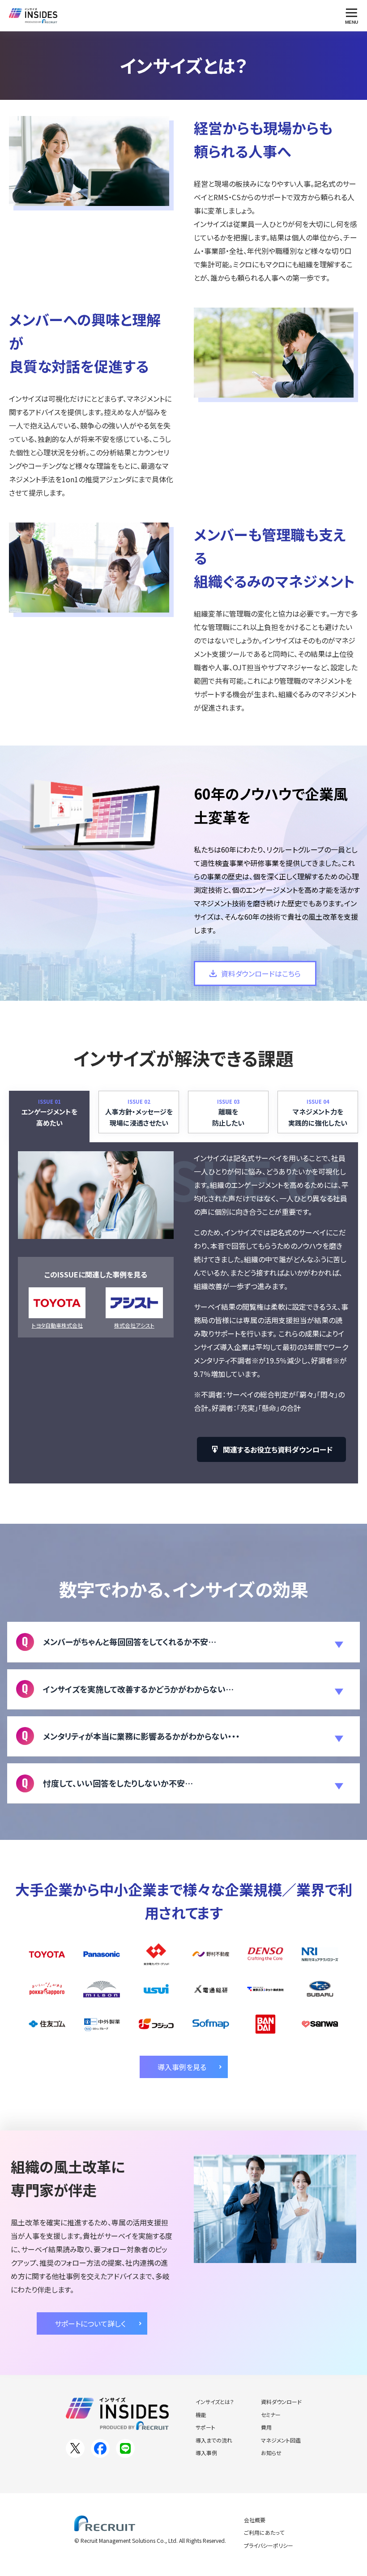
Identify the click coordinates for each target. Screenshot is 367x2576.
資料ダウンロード (281, 2402)
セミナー (271, 2415)
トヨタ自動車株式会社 (57, 1325)
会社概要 (255, 2520)
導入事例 (206, 2453)
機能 (201, 2415)
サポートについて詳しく (90, 2323)
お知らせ (271, 2453)
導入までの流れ (214, 2440)
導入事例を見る (182, 2067)
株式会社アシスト (134, 1325)
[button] (183, 1642)
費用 (266, 2427)
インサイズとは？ (215, 2402)
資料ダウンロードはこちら (261, 973)
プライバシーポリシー (269, 2545)
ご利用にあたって (264, 2532)
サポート (205, 2427)
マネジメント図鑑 (281, 2440)
